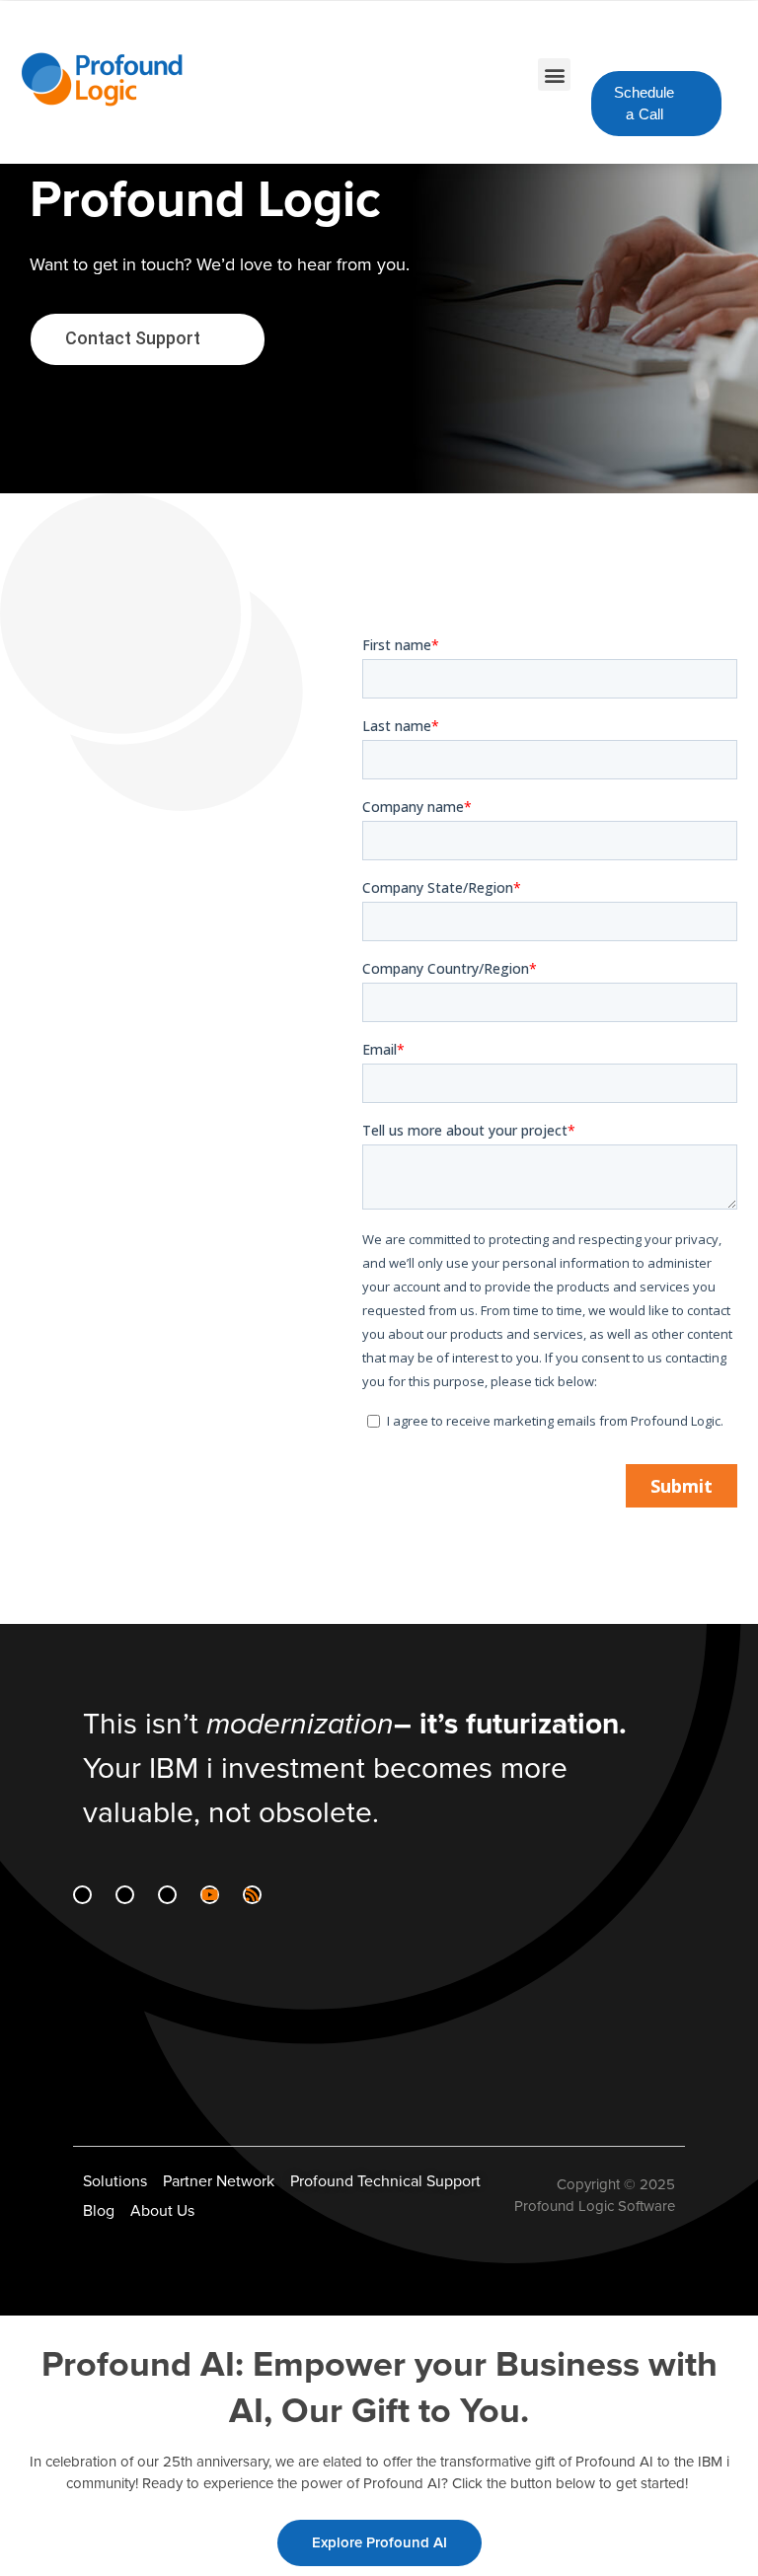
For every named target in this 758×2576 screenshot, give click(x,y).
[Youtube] (210, 1895)
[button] (554, 74)
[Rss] (252, 1895)
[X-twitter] (167, 1895)
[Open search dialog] (695, 40)
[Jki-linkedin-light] (82, 1895)
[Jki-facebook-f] (125, 1895)
